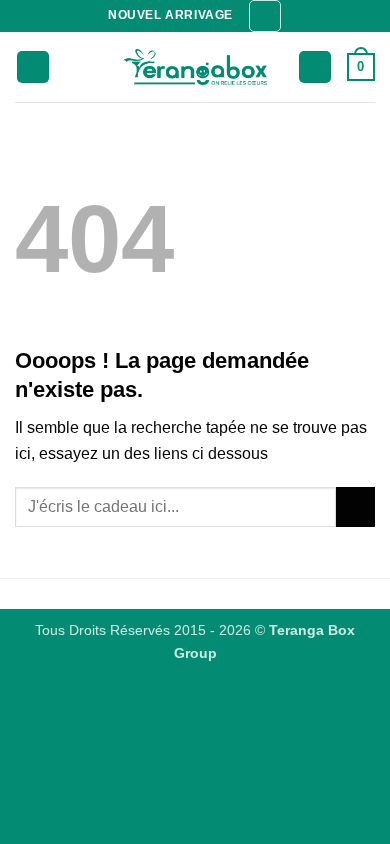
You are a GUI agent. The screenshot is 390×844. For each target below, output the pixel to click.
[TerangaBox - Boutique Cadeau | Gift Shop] (195, 67)
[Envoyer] (355, 506)
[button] (265, 16)
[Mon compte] (315, 67)
